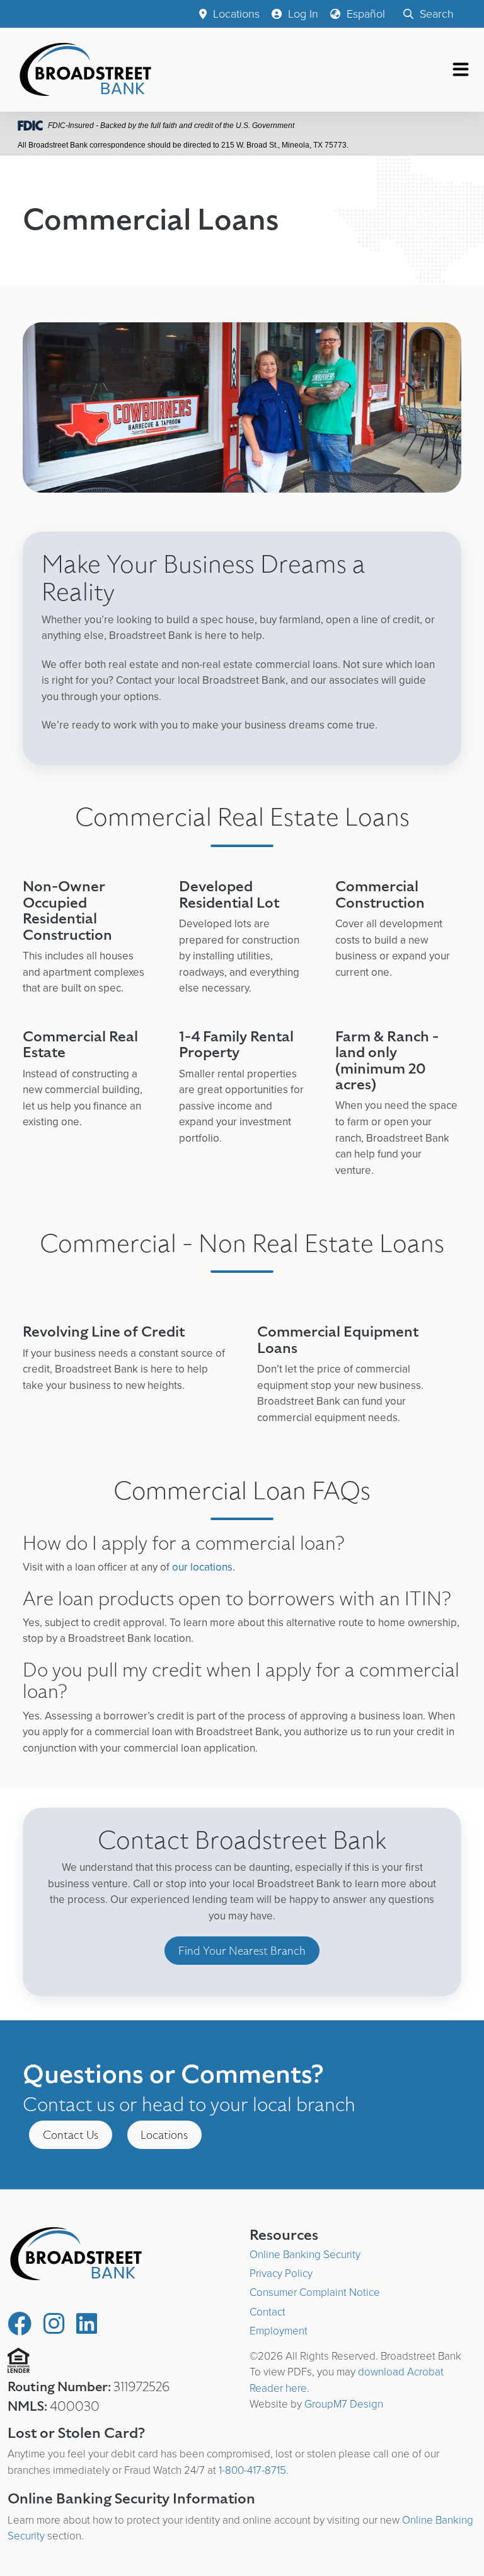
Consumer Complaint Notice (315, 2292)
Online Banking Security (305, 2255)
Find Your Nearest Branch (242, 1951)
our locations (202, 1567)
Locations (235, 14)
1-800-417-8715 (252, 2470)
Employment (279, 2331)
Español (364, 14)
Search (435, 14)
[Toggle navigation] (461, 69)
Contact (268, 2312)
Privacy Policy (281, 2274)
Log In (302, 14)
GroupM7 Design (344, 2404)
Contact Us (71, 2135)
